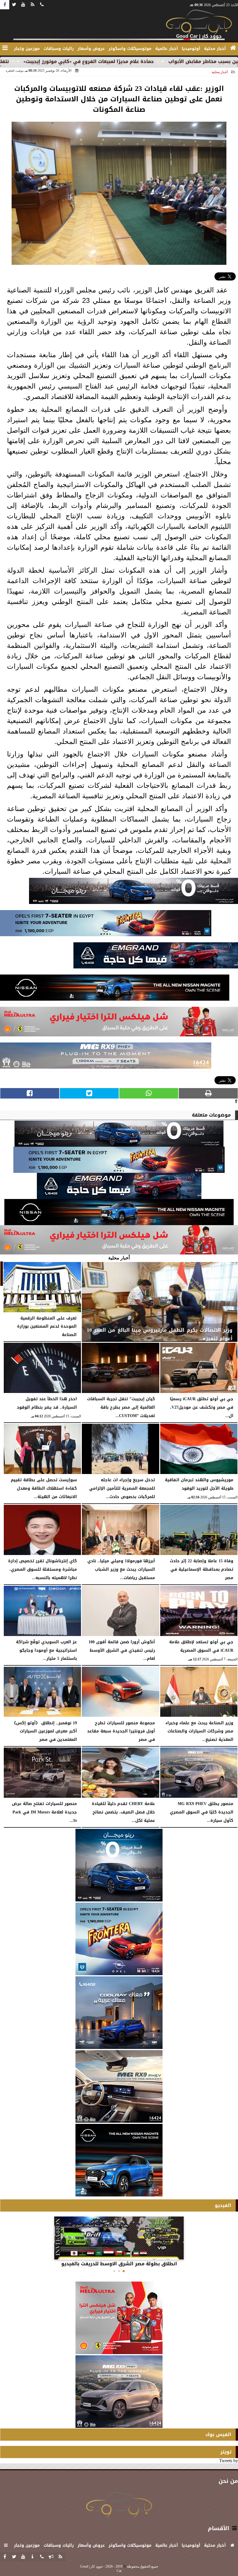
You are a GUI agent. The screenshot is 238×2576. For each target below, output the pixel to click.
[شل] (119, 1023)
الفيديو (223, 2205)
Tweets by (229, 2461)
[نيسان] (115, 989)
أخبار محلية (220, 72)
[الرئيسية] (233, 48)
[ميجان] (134, 892)
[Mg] (106, 1057)
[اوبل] (106, 925)
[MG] (119, 2086)
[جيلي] (156, 957)
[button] (124, 2271)
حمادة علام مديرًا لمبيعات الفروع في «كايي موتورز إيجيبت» (161, 61)
